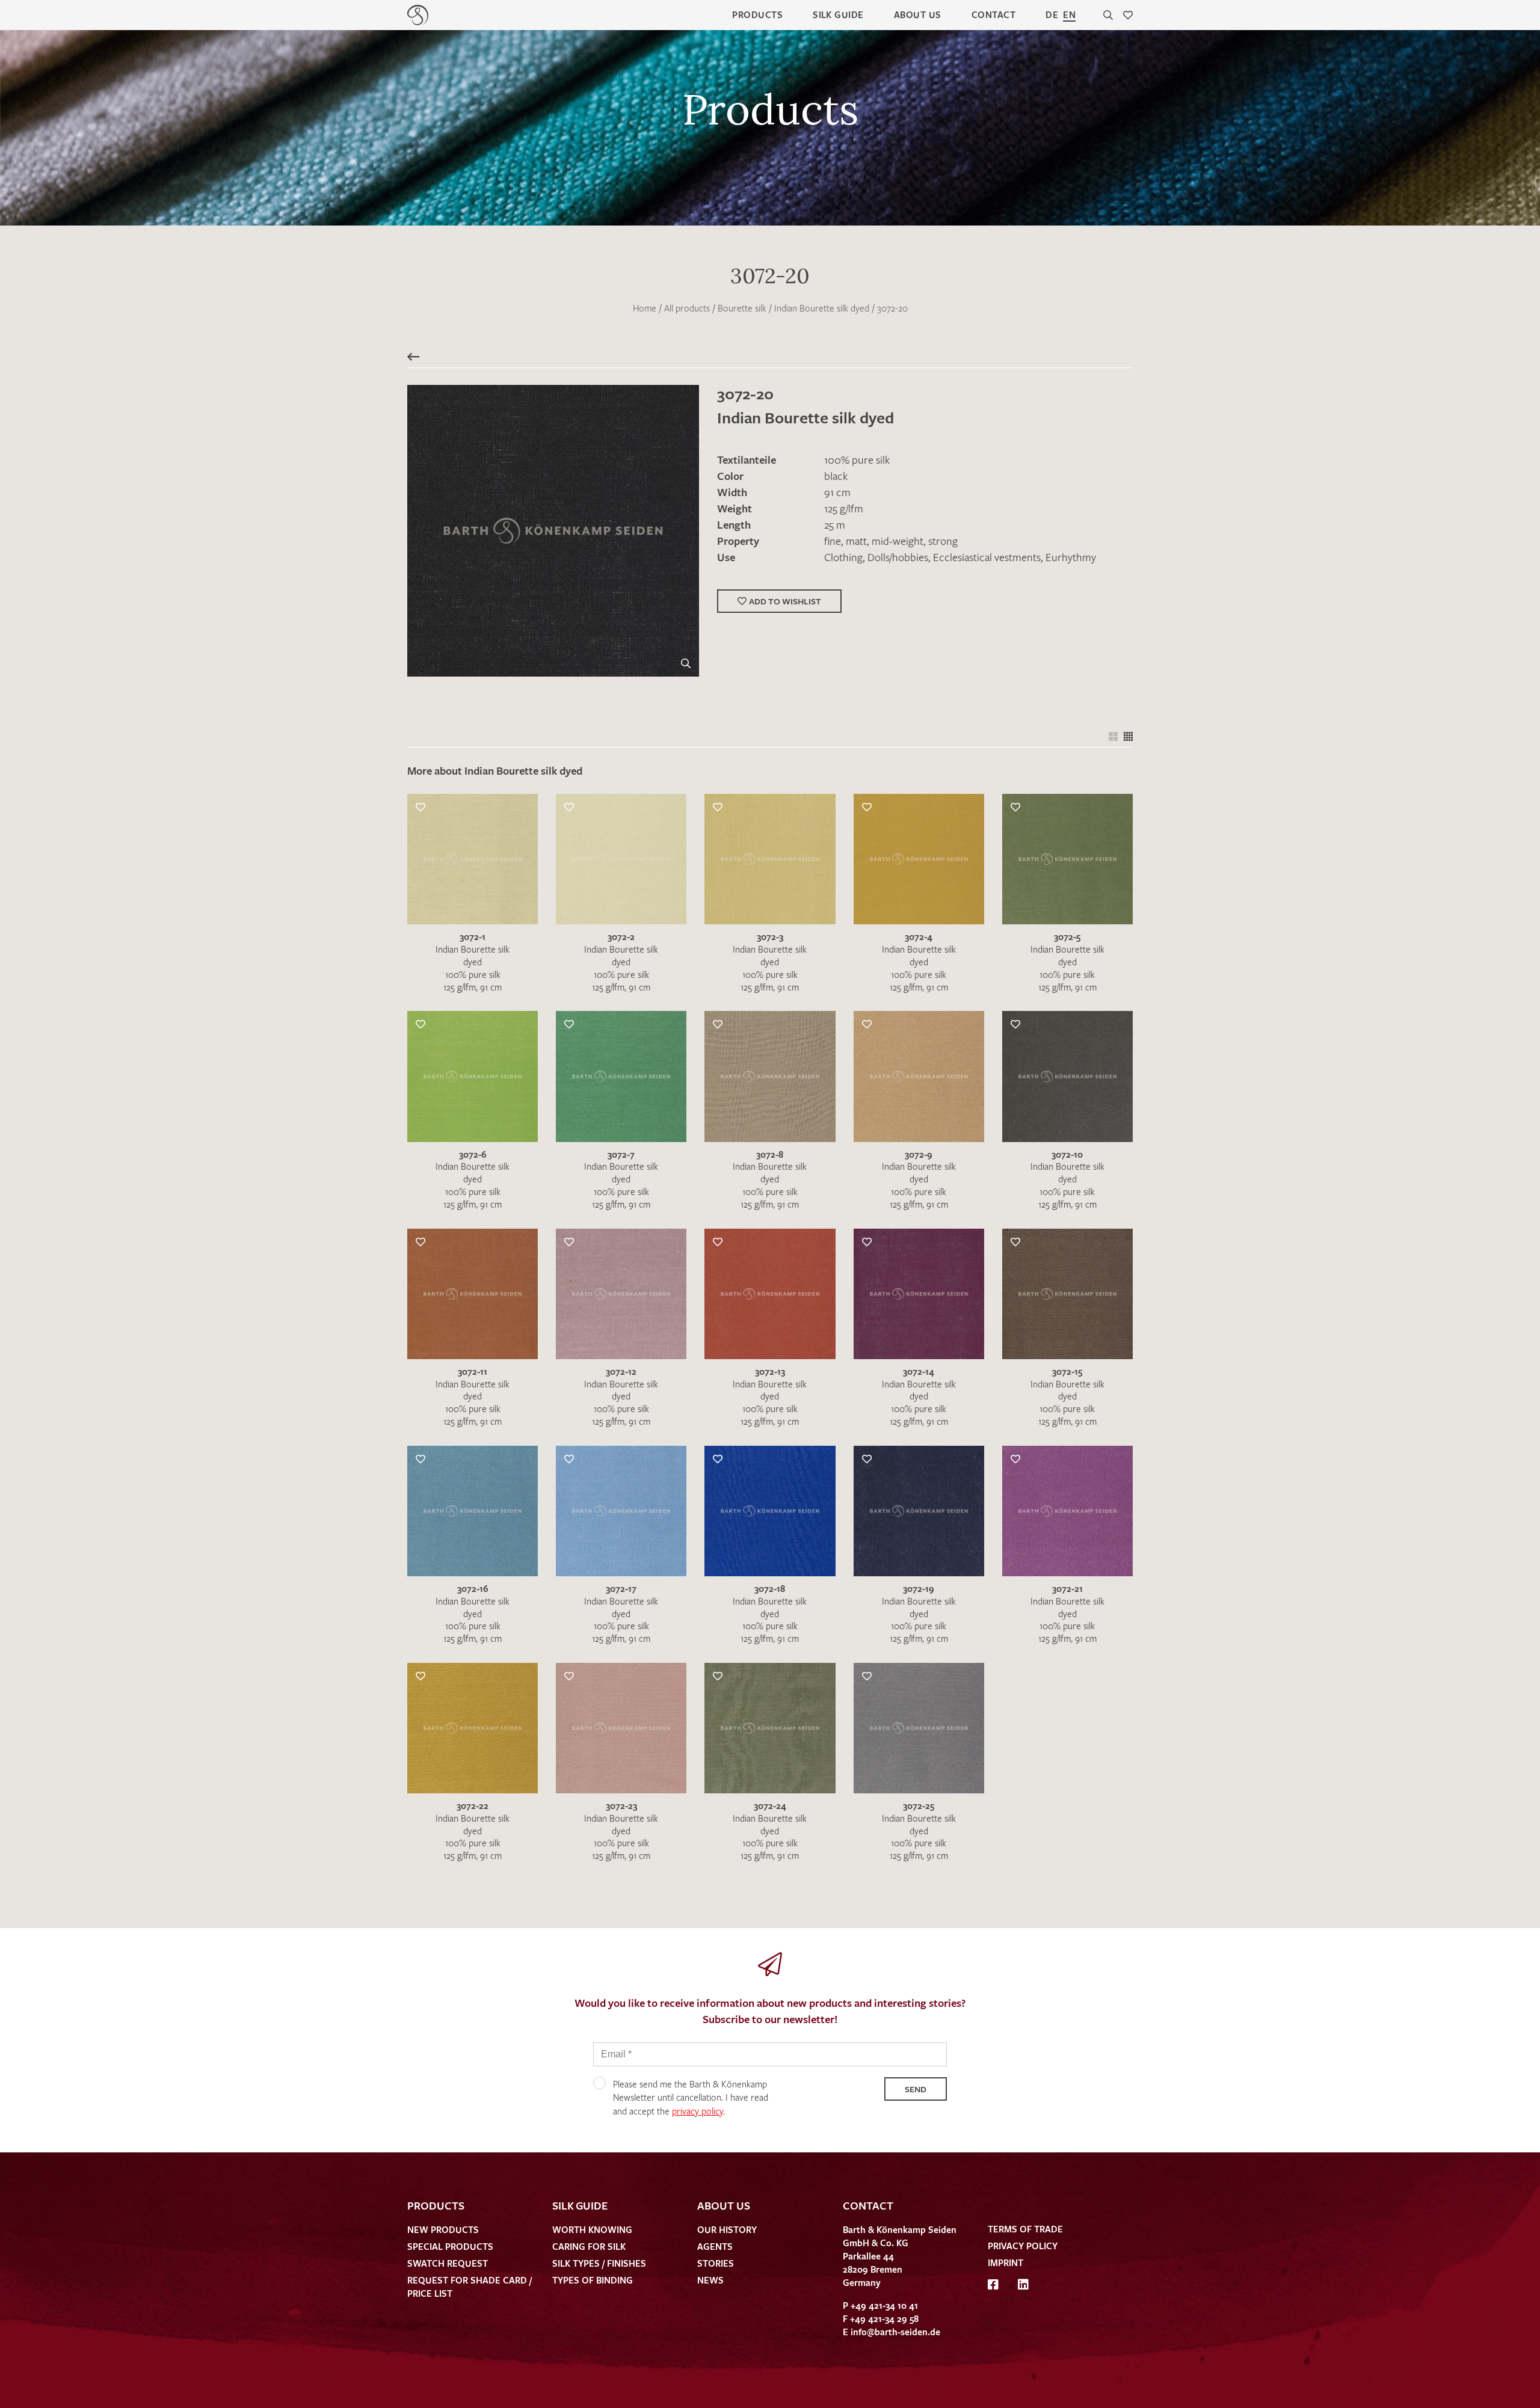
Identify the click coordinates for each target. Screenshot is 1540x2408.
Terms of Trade (1025, 2229)
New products (443, 2229)
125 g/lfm (844, 508)
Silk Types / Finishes (599, 2263)
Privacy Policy (1023, 2246)
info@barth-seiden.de (895, 2332)
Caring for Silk (589, 2246)
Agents (715, 2246)
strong (943, 541)
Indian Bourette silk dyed (822, 308)
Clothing (843, 557)
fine (833, 541)
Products (757, 14)
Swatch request (448, 2263)
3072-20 (892, 308)
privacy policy (698, 2111)
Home (645, 308)
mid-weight (898, 541)
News (710, 2280)
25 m (835, 524)
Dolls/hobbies (898, 557)
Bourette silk (742, 308)
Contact (993, 14)
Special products (450, 2246)
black (836, 476)
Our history (727, 2229)
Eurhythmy (1071, 557)
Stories (716, 2263)
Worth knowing (592, 2229)
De (1052, 14)
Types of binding (593, 2280)
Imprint (1006, 2262)
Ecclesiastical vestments (987, 557)
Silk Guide (838, 14)
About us (918, 14)
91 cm (837, 492)
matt (856, 541)
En (1069, 14)
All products (687, 308)
